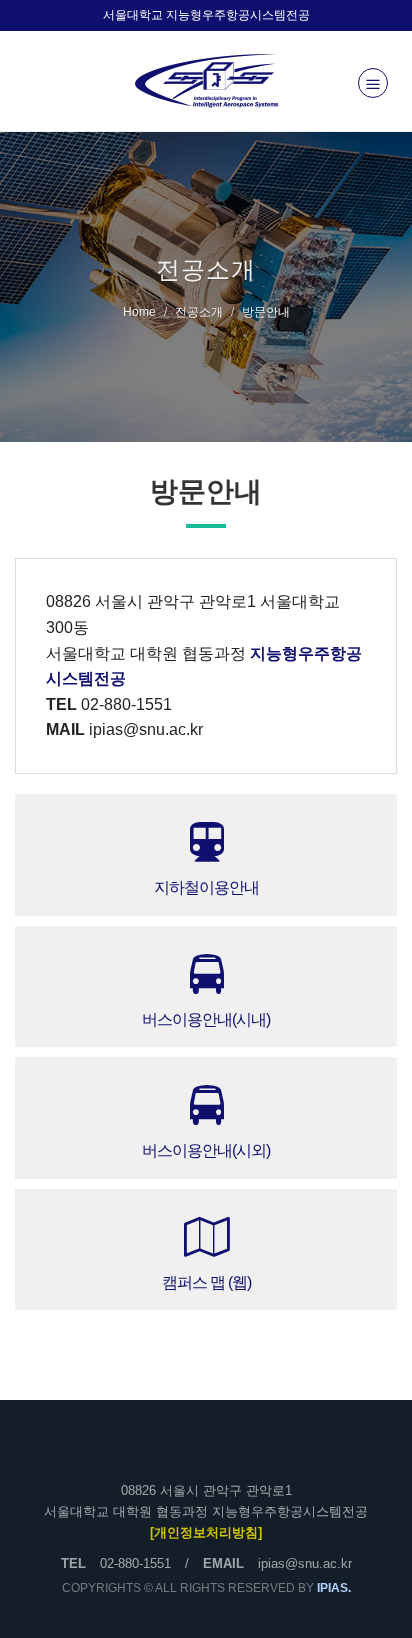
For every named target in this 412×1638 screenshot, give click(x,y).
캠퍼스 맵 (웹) (206, 1282)
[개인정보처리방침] (206, 1532)
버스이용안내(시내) (206, 1019)
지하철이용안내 (206, 887)
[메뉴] (373, 83)
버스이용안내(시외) (206, 1150)
